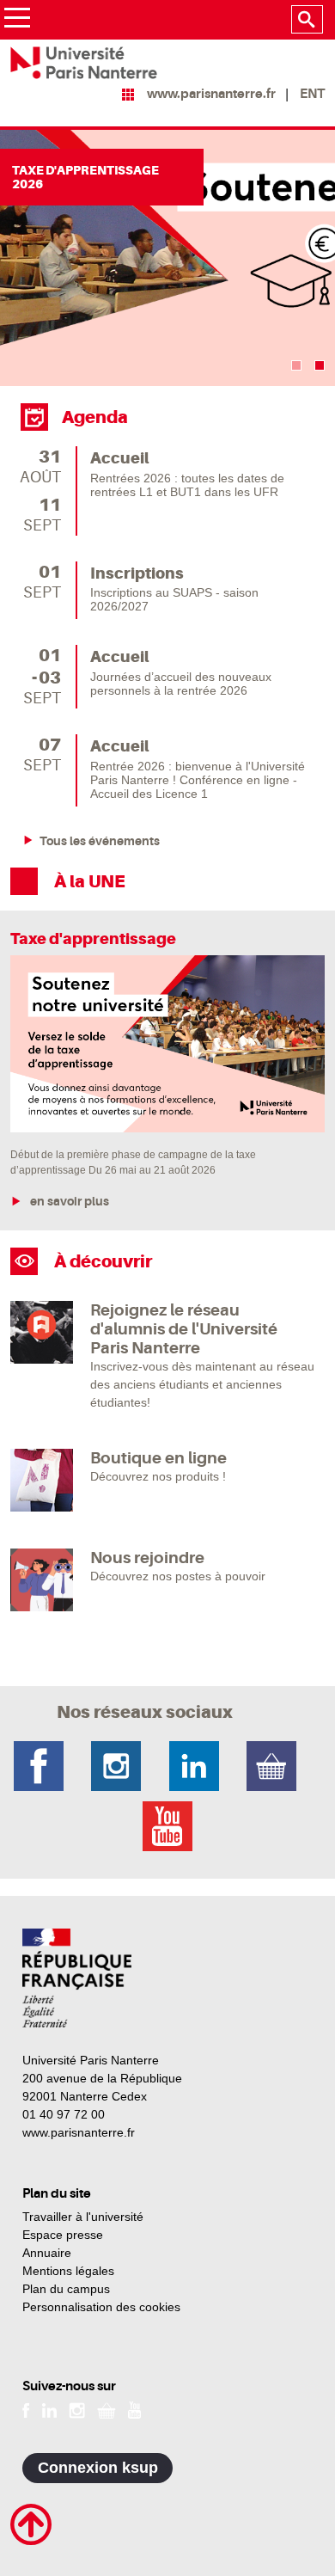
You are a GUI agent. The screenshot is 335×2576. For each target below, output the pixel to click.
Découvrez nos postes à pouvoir (178, 1576)
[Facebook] (26, 2409)
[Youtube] (134, 2409)
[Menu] (17, 20)
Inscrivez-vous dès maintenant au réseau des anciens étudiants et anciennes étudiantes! (202, 1384)
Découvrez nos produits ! (158, 1476)
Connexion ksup (98, 2468)
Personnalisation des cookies (101, 2307)
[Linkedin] (49, 2409)
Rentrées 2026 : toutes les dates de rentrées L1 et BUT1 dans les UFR (187, 485)
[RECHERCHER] (307, 20)
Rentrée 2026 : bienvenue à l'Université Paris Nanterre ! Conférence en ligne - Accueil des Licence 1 (198, 780)
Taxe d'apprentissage (93, 938)
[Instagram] (77, 2409)
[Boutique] (107, 2409)
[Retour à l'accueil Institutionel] (77, 1978)
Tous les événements (100, 841)
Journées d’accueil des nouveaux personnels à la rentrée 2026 (181, 684)
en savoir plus (68, 1201)
